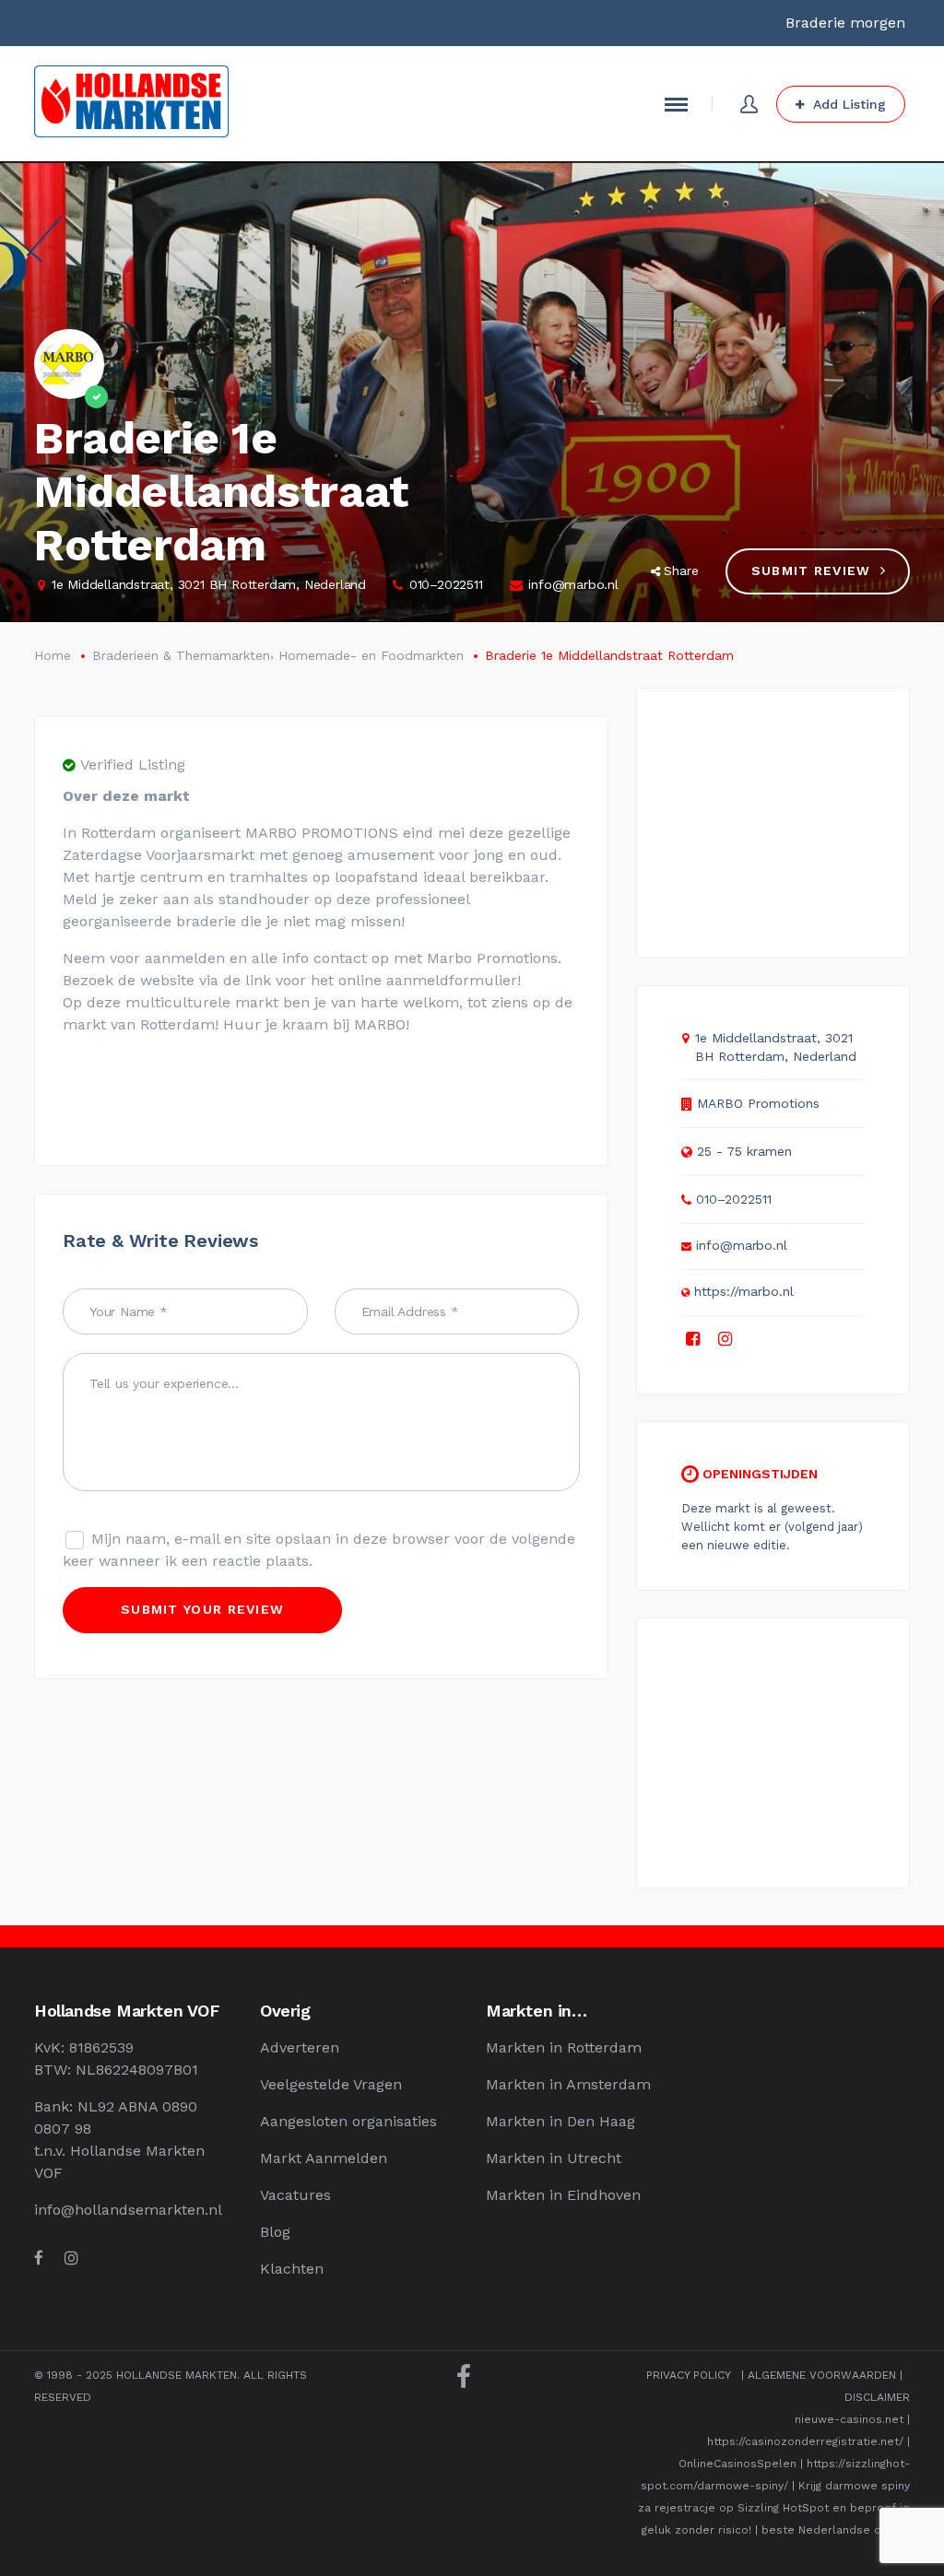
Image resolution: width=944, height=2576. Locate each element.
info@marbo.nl (573, 584)
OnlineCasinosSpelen (737, 2464)
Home (53, 655)
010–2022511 (446, 584)
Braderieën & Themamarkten (181, 655)
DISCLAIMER (877, 2397)
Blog (275, 2232)
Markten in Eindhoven (563, 2195)
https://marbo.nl (743, 1291)
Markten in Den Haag (560, 2121)
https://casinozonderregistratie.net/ (805, 2441)
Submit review (811, 570)
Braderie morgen (845, 23)
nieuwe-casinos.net (849, 2419)
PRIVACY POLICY (688, 2375)
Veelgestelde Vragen (331, 2084)
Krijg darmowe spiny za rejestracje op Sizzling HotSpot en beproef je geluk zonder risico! (774, 2508)
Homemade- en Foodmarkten (371, 655)
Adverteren (300, 2047)
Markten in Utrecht (554, 2158)
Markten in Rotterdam (564, 2047)
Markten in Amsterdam (568, 2084)
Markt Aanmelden (324, 2158)
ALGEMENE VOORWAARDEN (822, 2375)
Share (681, 570)
